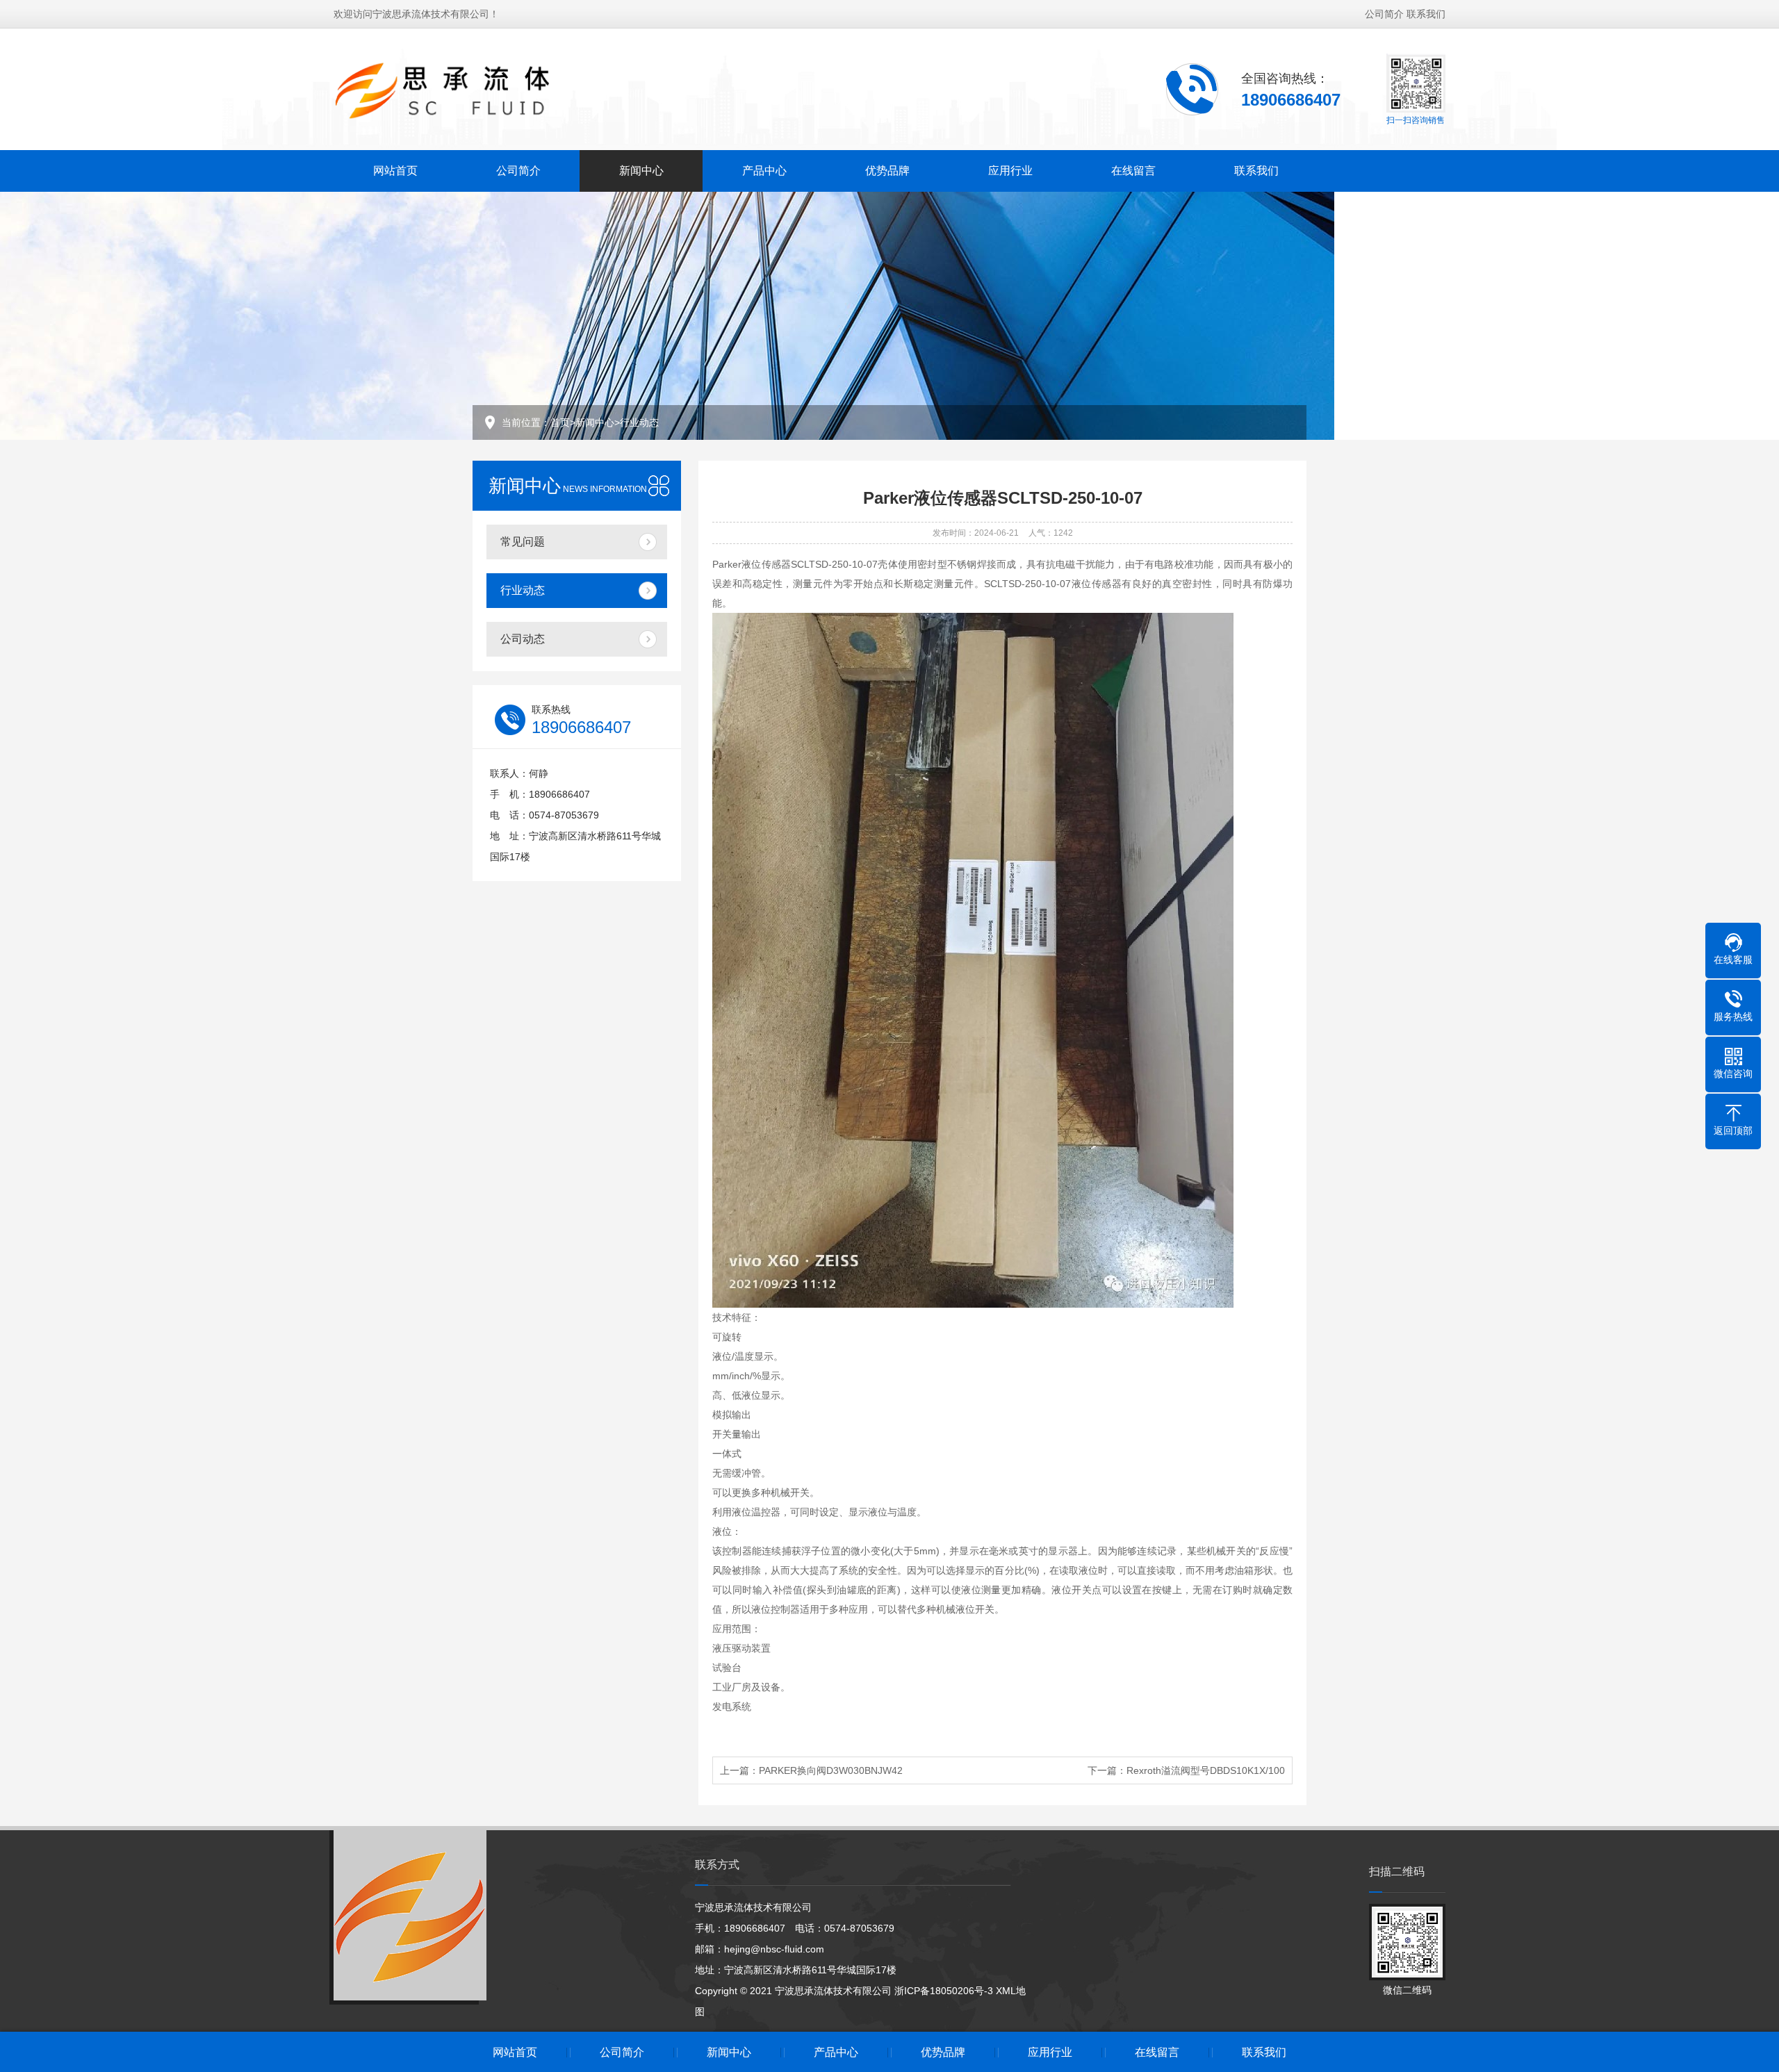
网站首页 (395, 171)
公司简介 (1384, 14)
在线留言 (1133, 171)
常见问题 (523, 542)
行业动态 (639, 422)
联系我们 (1426, 14)
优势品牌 (887, 171)
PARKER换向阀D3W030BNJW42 (831, 1770)
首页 (560, 422)
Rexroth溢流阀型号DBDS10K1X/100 (1206, 1770)
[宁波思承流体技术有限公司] (466, 88)
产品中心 (764, 171)
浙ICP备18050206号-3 (944, 1991)
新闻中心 (641, 171)
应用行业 (1010, 171)
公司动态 (523, 639)
